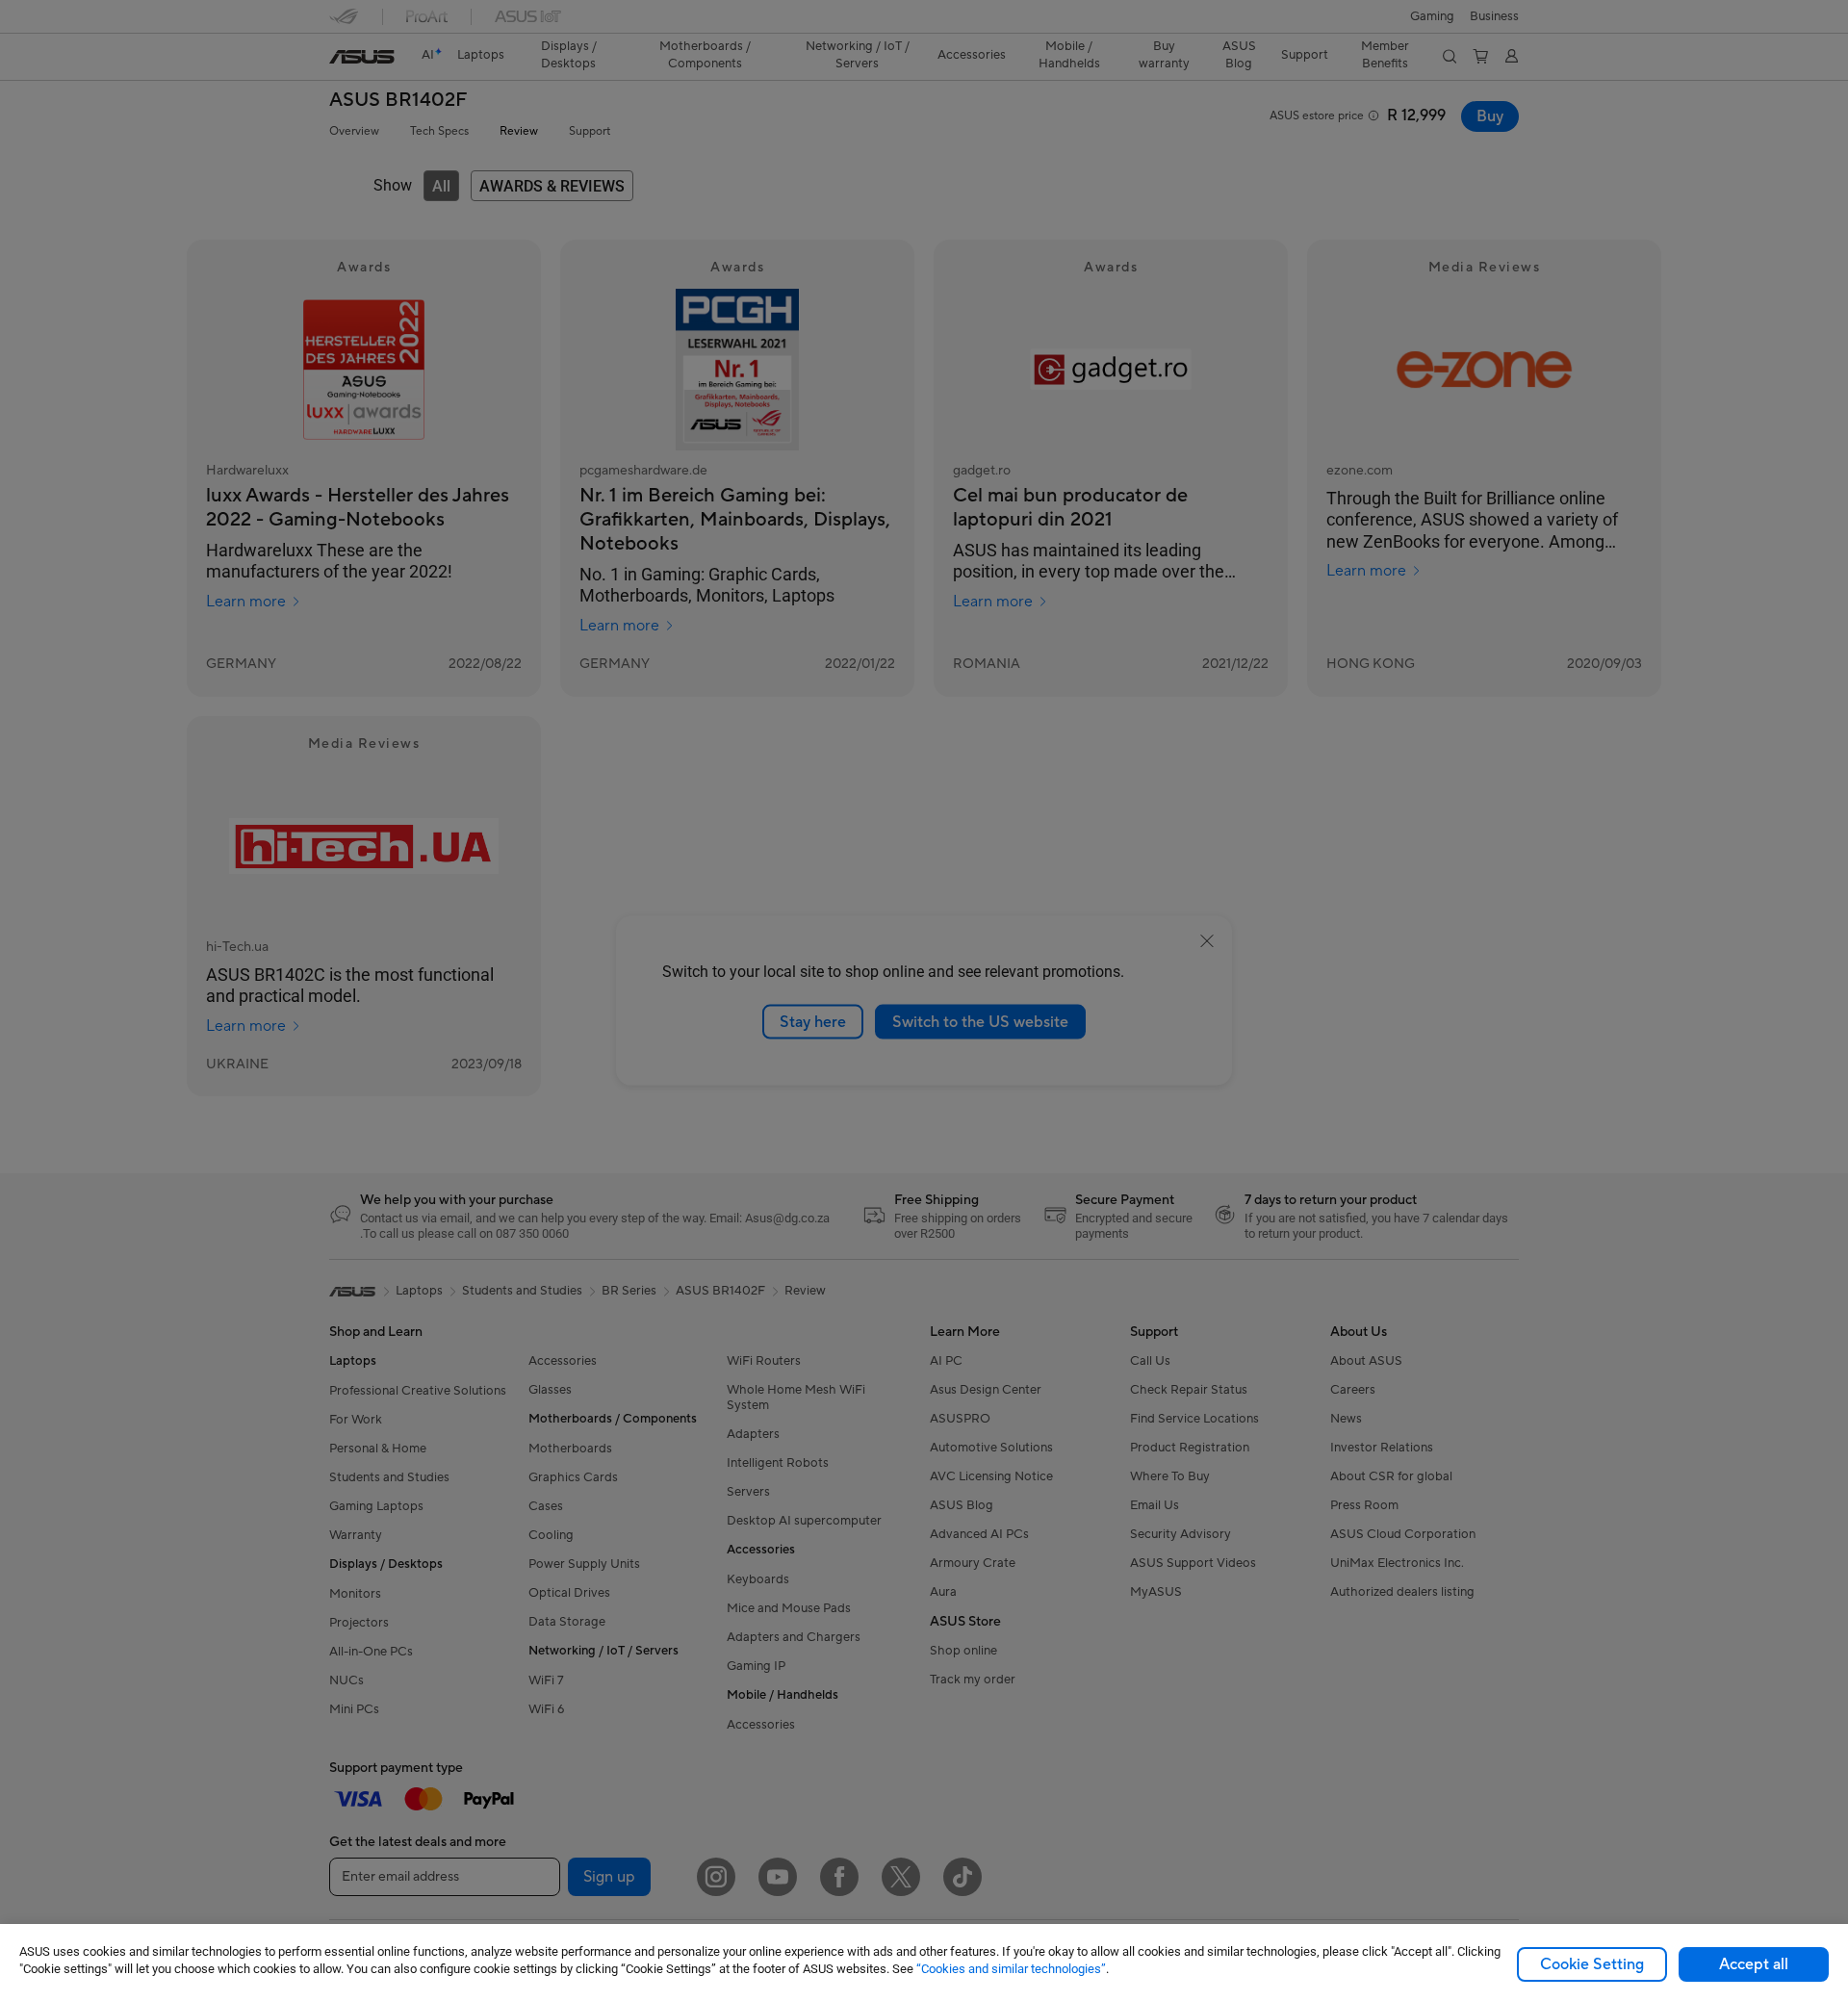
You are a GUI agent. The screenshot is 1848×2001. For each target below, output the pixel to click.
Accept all (1754, 1964)
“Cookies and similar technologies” (1011, 1969)
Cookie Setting (1592, 1964)
